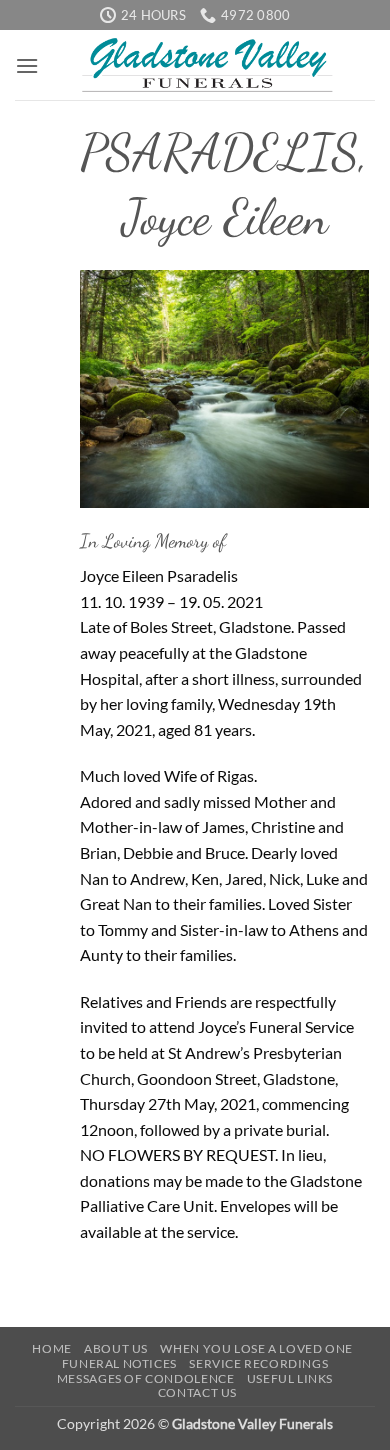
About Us (116, 1348)
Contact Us (197, 1392)
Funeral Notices (119, 1363)
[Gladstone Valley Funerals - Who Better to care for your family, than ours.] (207, 65)
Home (51, 1348)
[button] (27, 65)
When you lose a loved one (256, 1348)
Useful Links (290, 1378)
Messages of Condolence (145, 1378)
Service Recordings (258, 1363)
